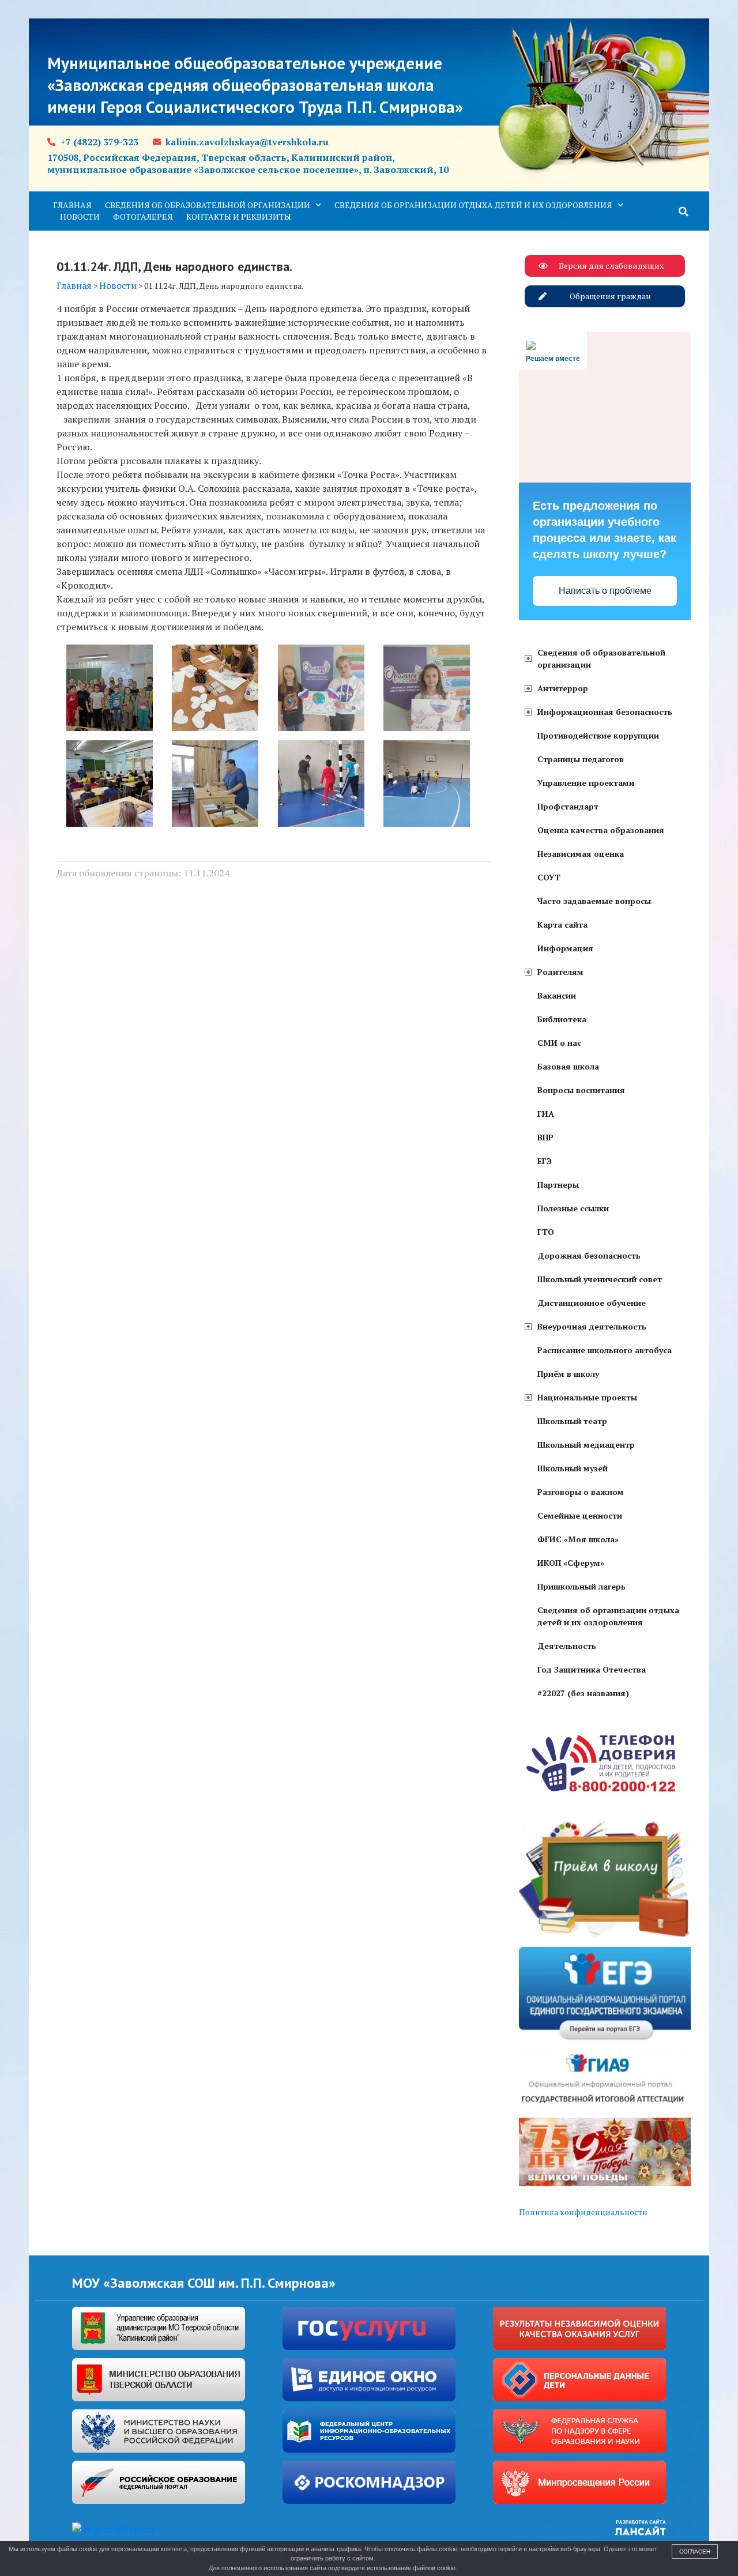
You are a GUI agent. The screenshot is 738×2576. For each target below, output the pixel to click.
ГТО (546, 1232)
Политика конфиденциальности (583, 2212)
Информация (565, 948)
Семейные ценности (580, 1515)
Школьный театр (572, 1421)
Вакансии (557, 995)
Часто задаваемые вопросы (594, 901)
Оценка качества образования (601, 830)
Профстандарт (568, 806)
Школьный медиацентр (586, 1445)
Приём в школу (568, 1374)
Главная (72, 205)
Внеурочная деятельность (592, 1326)
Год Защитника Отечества (592, 1669)
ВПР (545, 1137)
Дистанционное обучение (592, 1303)
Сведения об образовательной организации (208, 205)
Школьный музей (573, 1468)
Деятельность (567, 1646)
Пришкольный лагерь (581, 1586)
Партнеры (558, 1185)
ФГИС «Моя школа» (578, 1539)
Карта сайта (562, 924)
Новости (80, 216)
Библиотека (562, 1019)
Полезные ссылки (573, 1208)
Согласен (695, 2551)
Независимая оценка (581, 854)
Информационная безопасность (605, 712)
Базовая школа (568, 1066)
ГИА (546, 1114)
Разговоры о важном (581, 1492)
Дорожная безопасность (589, 1255)
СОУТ (549, 877)
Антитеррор (563, 688)
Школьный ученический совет (600, 1279)
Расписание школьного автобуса (605, 1350)
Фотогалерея (143, 216)
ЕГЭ (545, 1161)
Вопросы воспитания (581, 1090)
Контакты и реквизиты (239, 216)
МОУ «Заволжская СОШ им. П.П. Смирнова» (204, 2283)
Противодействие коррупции (598, 735)
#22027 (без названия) (583, 1693)
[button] (684, 212)
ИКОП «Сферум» (571, 1563)
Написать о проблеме (605, 591)
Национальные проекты (587, 1397)
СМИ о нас (559, 1043)
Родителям (560, 972)
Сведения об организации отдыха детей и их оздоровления (473, 205)
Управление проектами (586, 783)
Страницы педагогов (581, 759)
